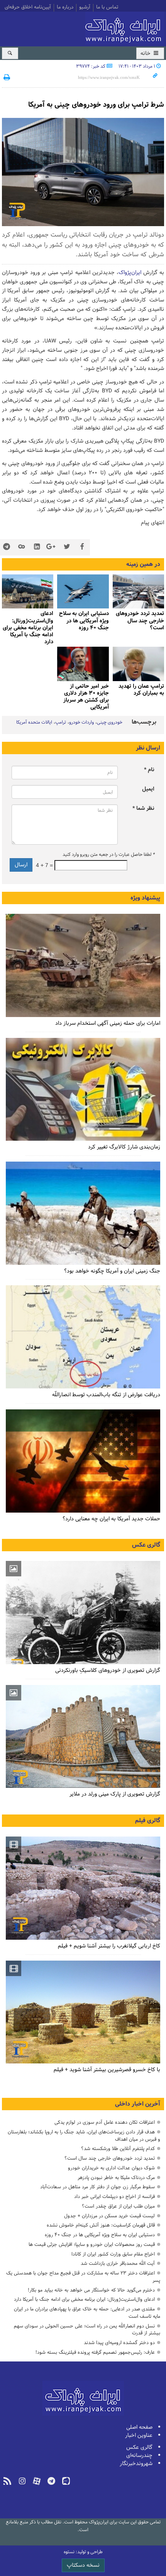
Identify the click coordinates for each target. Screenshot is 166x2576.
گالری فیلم (148, 1821)
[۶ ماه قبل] (83, 1737)
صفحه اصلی (139, 2427)
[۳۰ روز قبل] (83, 1337)
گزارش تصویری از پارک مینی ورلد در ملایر (115, 1794)
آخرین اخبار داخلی (138, 2104)
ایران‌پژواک (125, 28)
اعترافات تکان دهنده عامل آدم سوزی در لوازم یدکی (105, 2122)
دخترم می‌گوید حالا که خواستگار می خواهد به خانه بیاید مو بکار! (91, 2290)
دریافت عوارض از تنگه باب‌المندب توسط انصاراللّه (106, 1395)
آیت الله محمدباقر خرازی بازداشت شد (118, 2263)
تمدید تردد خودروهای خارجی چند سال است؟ (110, 2158)
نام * (149, 770)
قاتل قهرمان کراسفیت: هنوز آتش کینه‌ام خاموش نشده (101, 2225)
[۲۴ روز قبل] (83, 1213)
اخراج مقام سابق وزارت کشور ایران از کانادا (113, 2254)
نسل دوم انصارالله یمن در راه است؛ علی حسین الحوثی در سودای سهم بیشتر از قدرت (87, 2330)
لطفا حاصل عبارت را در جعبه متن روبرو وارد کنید (108, 855)
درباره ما (65, 8)
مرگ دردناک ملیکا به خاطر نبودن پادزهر (116, 2178)
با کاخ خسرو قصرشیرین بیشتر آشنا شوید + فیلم (107, 2070)
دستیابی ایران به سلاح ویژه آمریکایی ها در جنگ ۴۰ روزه (100, 2235)
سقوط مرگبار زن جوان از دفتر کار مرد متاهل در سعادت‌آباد (97, 2187)
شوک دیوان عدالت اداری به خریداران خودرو (111, 2168)
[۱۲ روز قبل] (83, 664)
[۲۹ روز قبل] (83, 1461)
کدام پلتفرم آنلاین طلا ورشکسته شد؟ (118, 2149)
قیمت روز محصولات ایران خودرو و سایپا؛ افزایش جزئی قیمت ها (92, 2245)
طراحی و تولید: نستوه (83, 2552)
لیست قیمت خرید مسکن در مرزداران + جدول (109, 2216)
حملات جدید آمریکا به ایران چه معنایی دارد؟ (111, 1519)
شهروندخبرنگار (136, 2464)
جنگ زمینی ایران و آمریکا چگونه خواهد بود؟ (112, 1271)
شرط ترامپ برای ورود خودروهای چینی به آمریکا (96, 105)
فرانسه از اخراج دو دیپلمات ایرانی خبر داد (114, 2197)
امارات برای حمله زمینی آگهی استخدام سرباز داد (108, 1023)
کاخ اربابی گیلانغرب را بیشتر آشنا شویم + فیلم (109, 1946)
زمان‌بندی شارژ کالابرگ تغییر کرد (124, 1147)
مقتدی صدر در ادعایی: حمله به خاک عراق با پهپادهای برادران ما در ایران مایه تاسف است (87, 2313)
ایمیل (148, 789)
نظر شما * (143, 808)
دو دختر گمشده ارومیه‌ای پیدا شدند (119, 2343)
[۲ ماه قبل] (83, 1613)
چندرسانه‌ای (139, 2456)
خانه (146, 54)
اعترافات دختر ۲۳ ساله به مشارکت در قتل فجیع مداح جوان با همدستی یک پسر (83, 2277)
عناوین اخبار (139, 2435)
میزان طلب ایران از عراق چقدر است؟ (118, 2206)
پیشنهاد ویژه (145, 898)
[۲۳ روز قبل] (83, 1090)
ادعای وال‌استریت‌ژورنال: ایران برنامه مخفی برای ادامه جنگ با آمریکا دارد (28, 628)
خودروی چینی (110, 722)
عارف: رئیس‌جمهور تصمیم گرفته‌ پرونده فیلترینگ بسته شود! (95, 2352)
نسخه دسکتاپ (83, 2565)
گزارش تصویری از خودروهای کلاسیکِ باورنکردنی (108, 1670)
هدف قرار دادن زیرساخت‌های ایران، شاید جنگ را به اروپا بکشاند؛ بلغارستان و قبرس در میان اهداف (84, 2136)
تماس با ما (107, 8)
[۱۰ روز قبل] (83, 592)
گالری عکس (146, 1545)
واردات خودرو (81, 722)
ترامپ (61, 722)
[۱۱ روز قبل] (138, 664)
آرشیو (85, 8)
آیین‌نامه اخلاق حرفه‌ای (28, 8)
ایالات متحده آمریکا (34, 722)
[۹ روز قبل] (138, 592)
